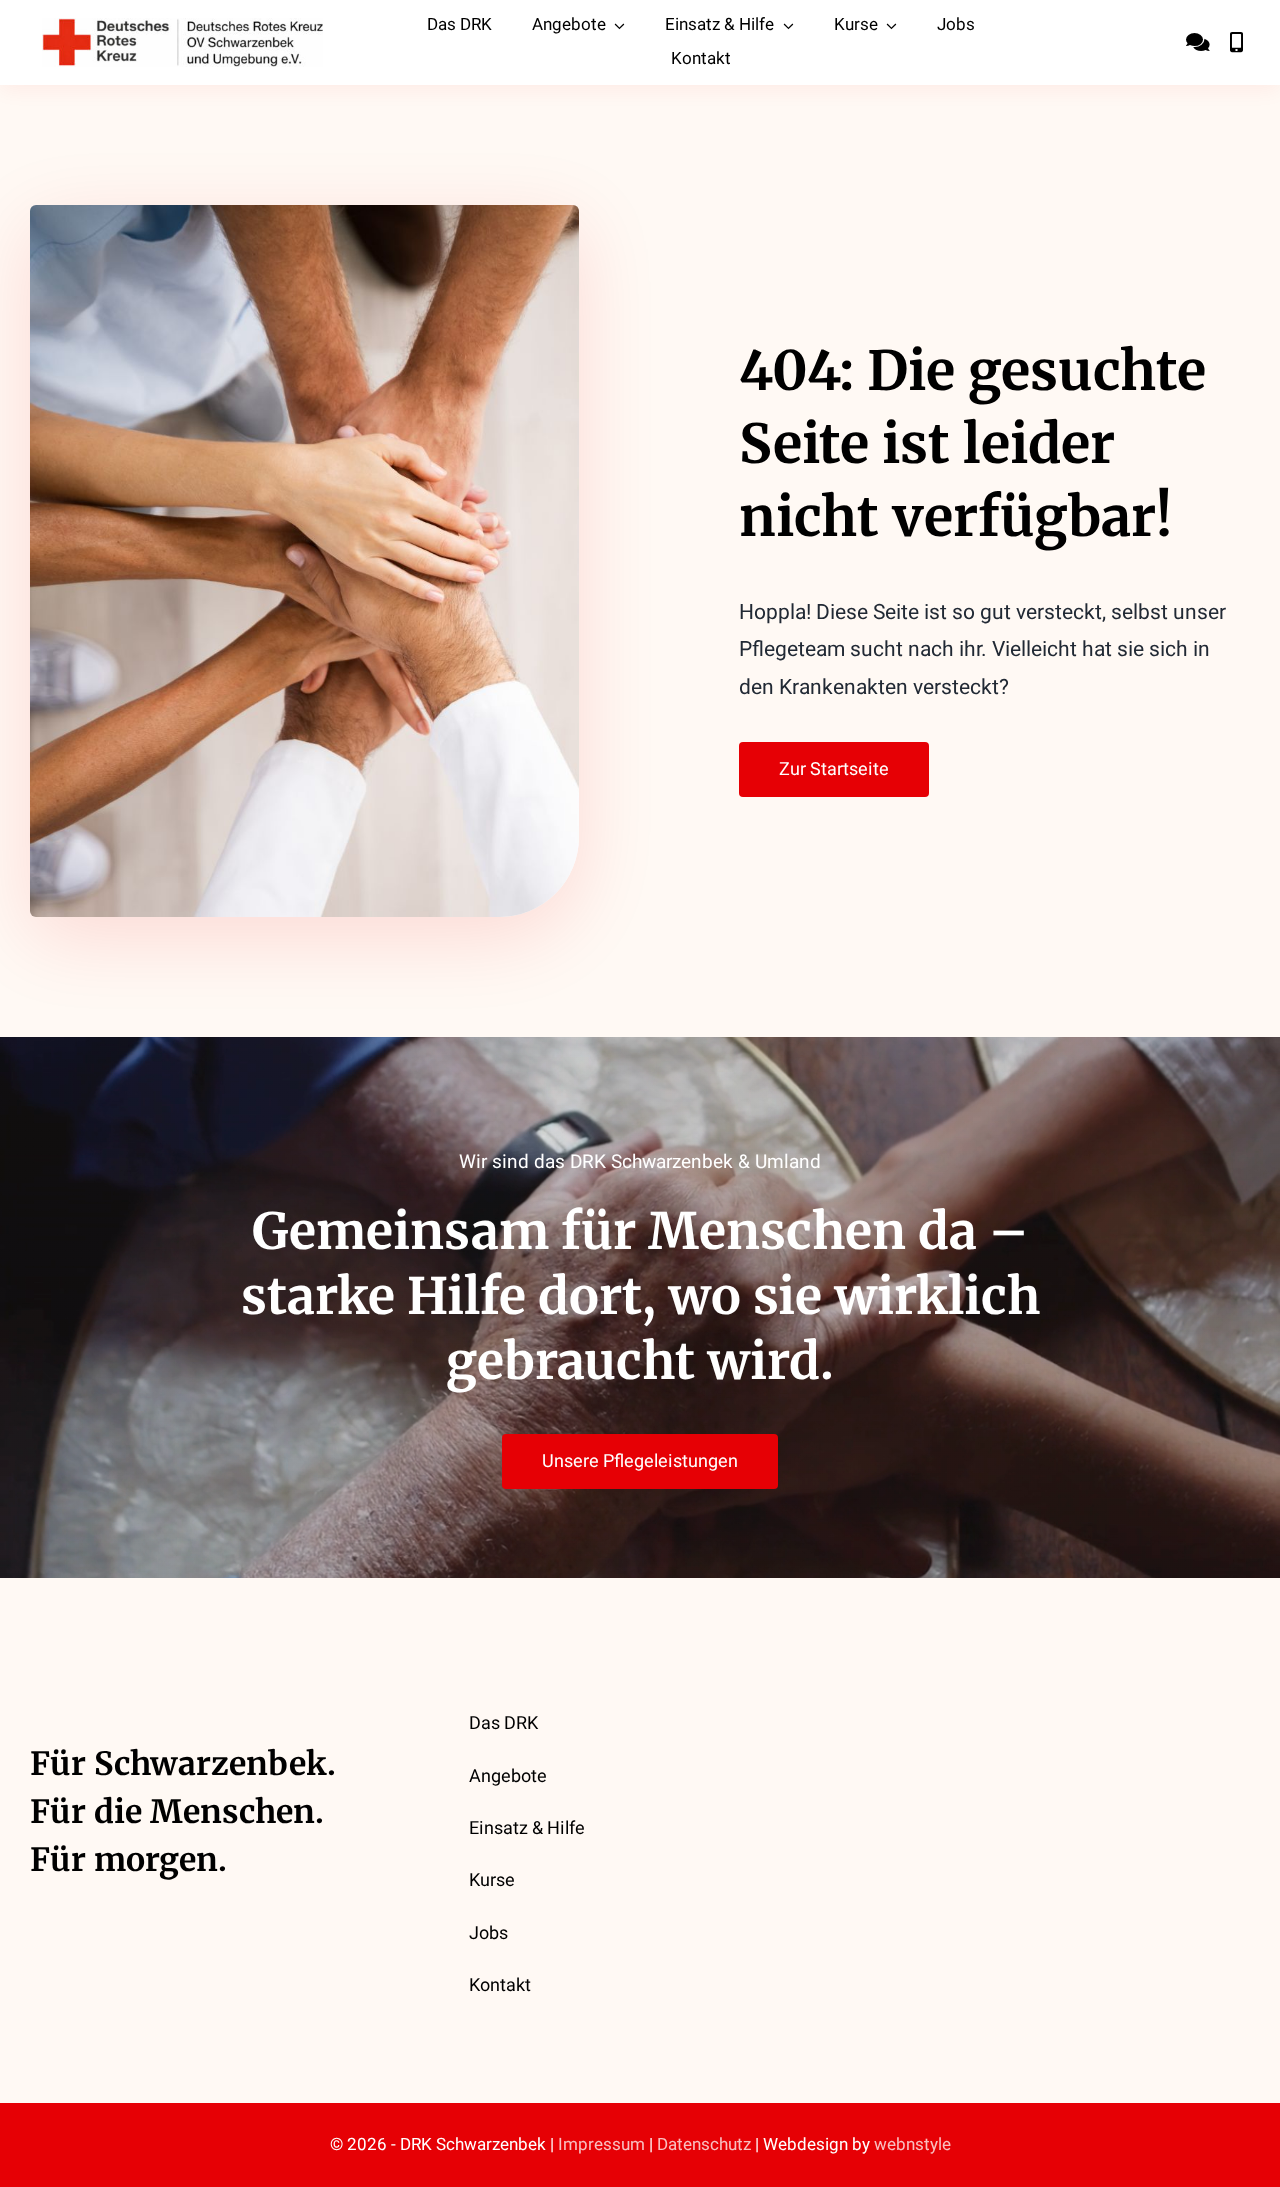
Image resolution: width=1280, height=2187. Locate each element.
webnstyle (912, 2144)
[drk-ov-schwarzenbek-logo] (182, 27)
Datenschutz (704, 2144)
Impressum (601, 2144)
